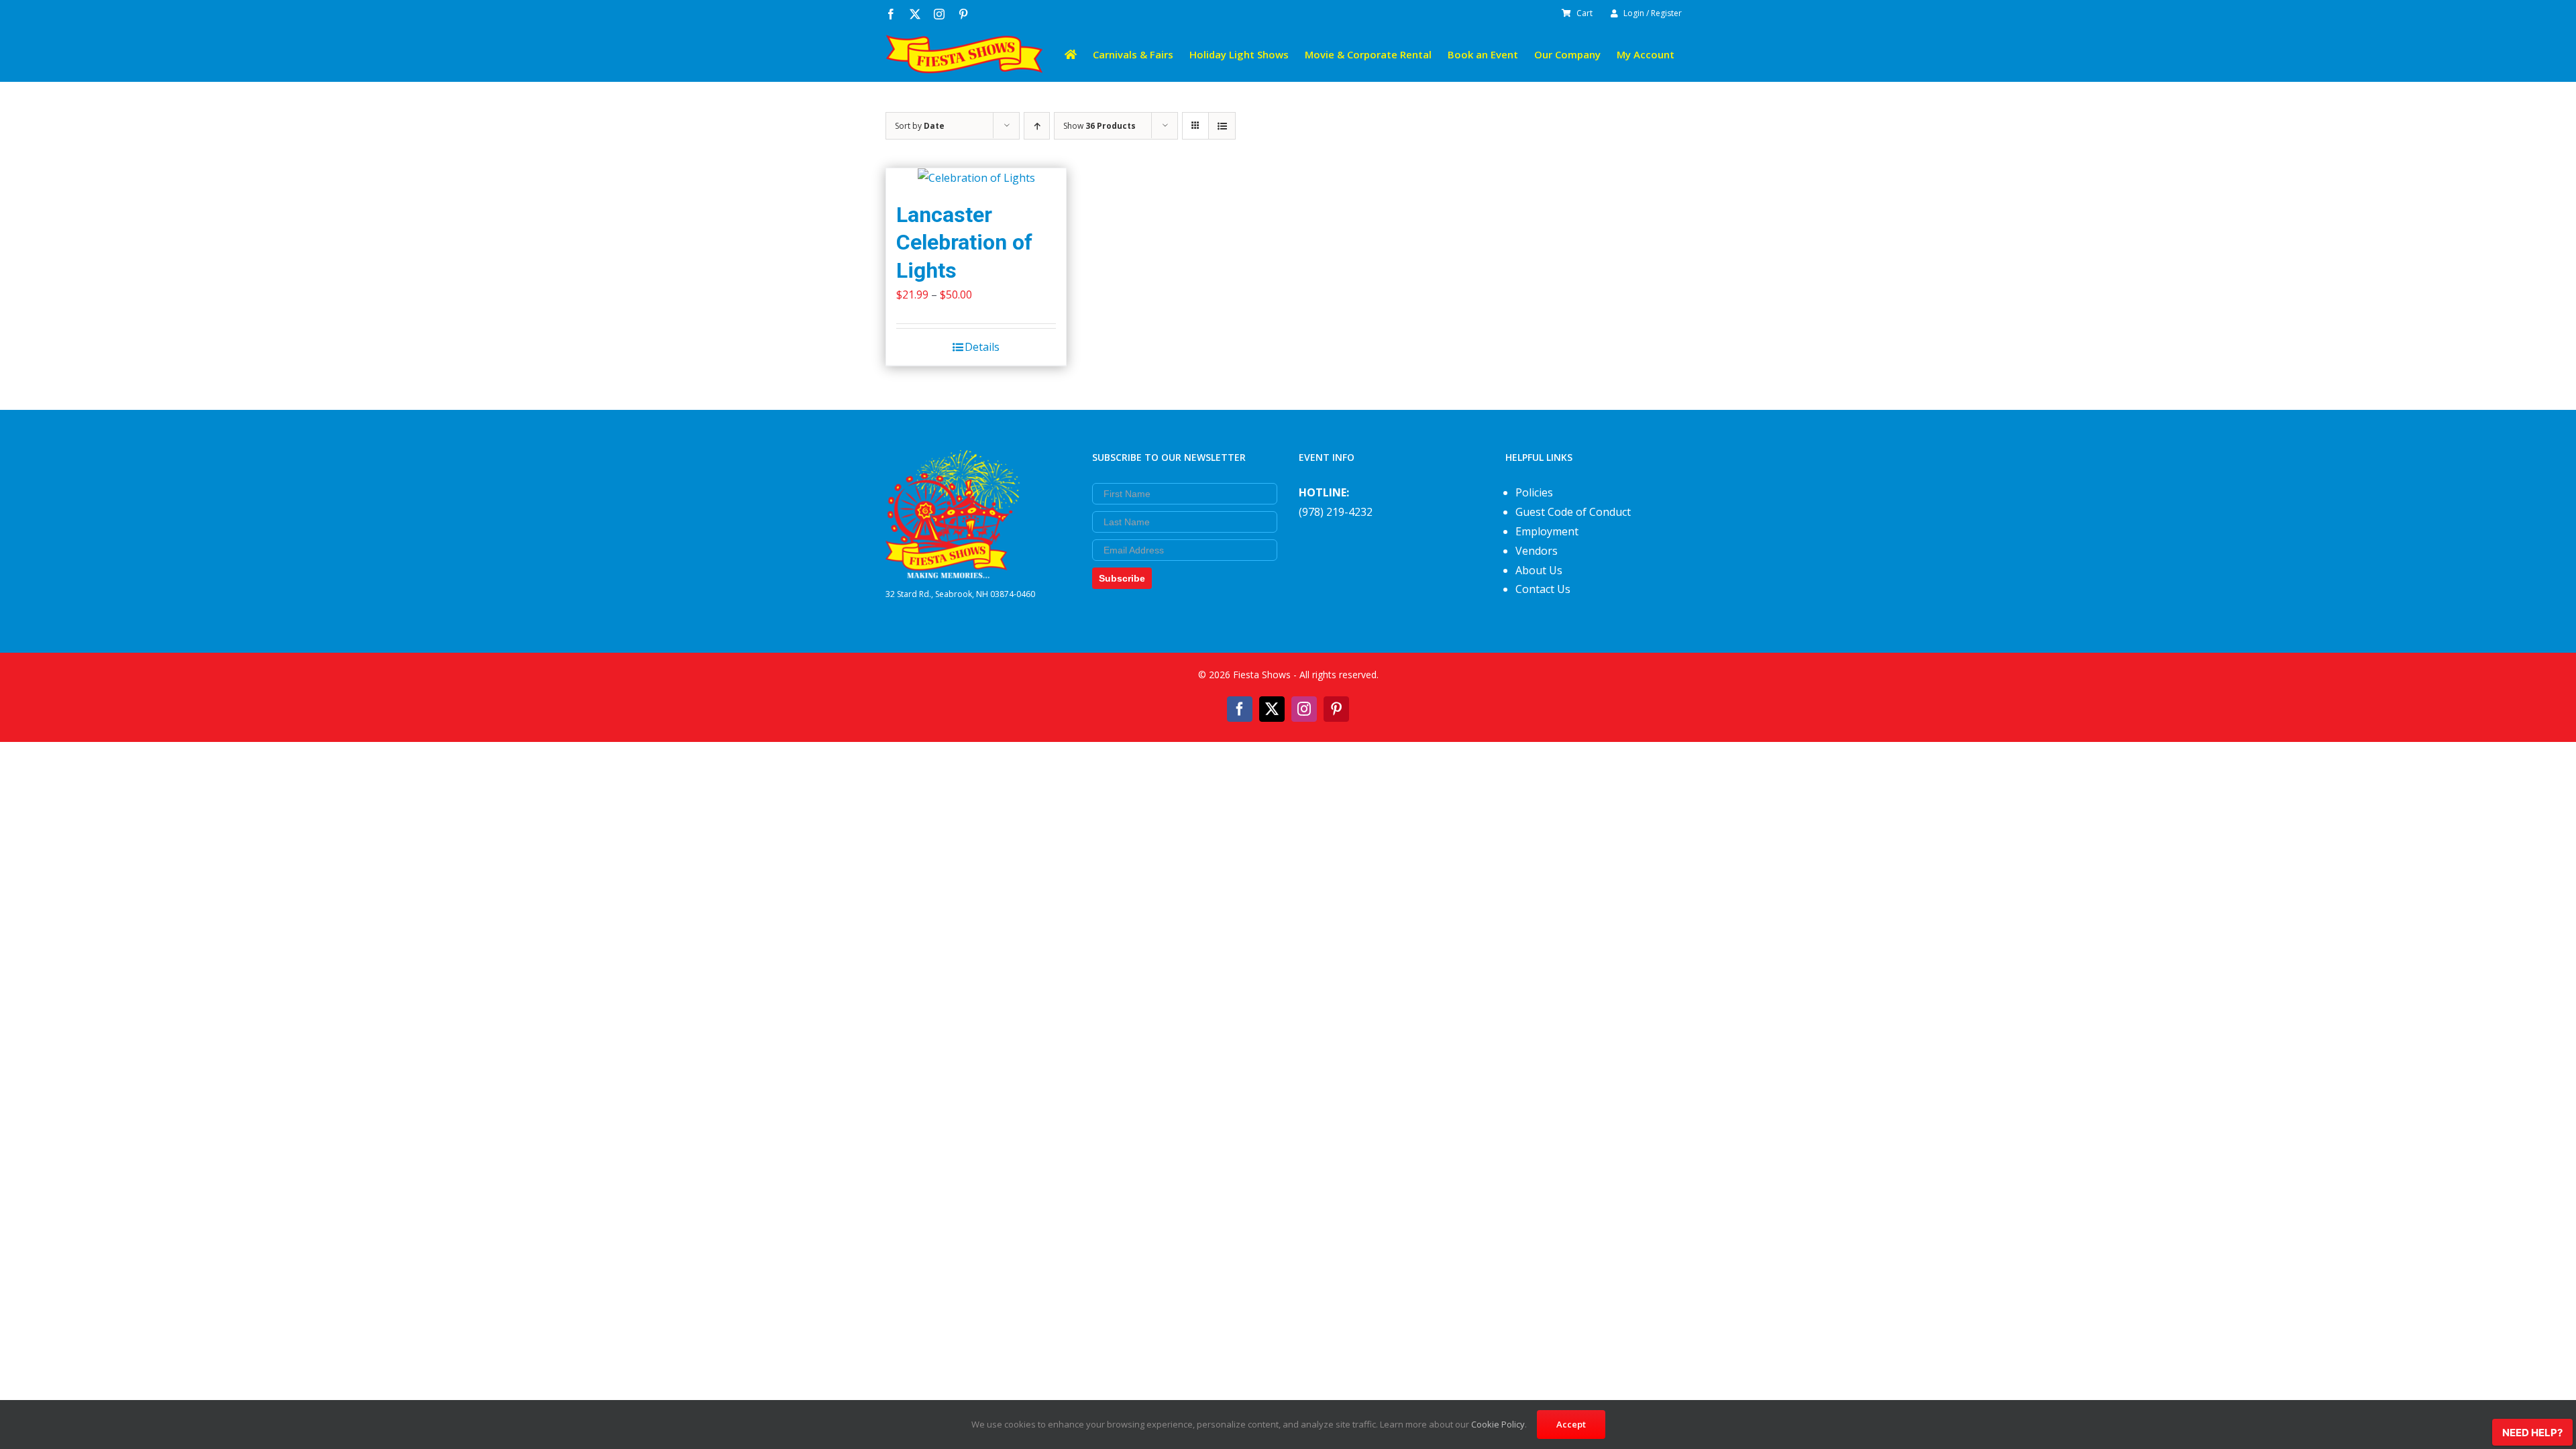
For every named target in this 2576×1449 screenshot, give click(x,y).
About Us (1539, 570)
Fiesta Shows (1262, 675)
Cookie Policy (1498, 1424)
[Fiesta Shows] (953, 460)
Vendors (1537, 551)
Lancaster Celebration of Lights (964, 243)
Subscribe (1122, 578)
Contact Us (1543, 589)
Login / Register (1653, 13)
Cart (1585, 13)
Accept (1571, 1424)
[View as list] (1222, 126)
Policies (1534, 492)
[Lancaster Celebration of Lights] (976, 178)
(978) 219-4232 (1336, 512)
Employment (1547, 531)
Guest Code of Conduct (1573, 512)
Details (982, 347)
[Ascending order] (1037, 126)
